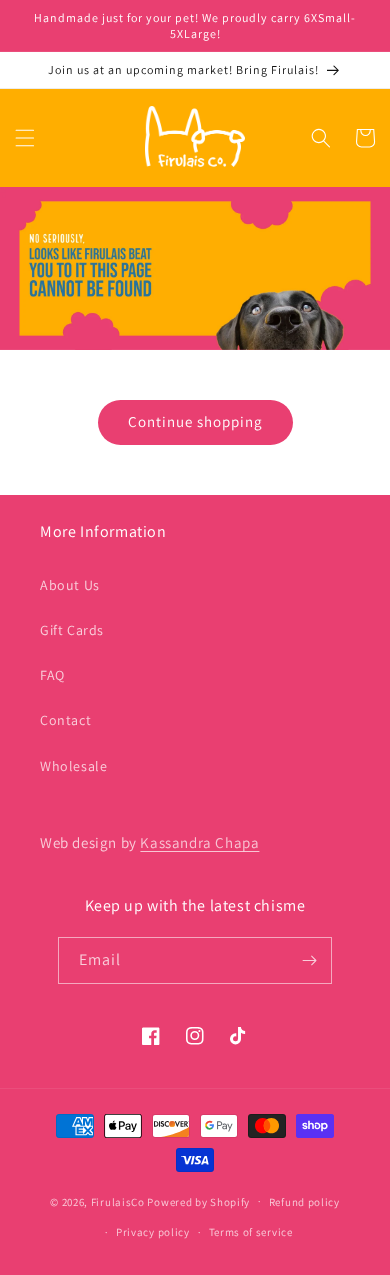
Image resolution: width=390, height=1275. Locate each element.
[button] (25, 138)
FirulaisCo (118, 1201)
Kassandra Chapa (199, 842)
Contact (65, 720)
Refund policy (304, 1202)
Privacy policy (153, 1232)
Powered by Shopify (198, 1201)
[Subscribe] (309, 960)
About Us (70, 585)
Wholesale (73, 766)
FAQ (52, 675)
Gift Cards (72, 630)
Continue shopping (195, 421)
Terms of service (251, 1232)
